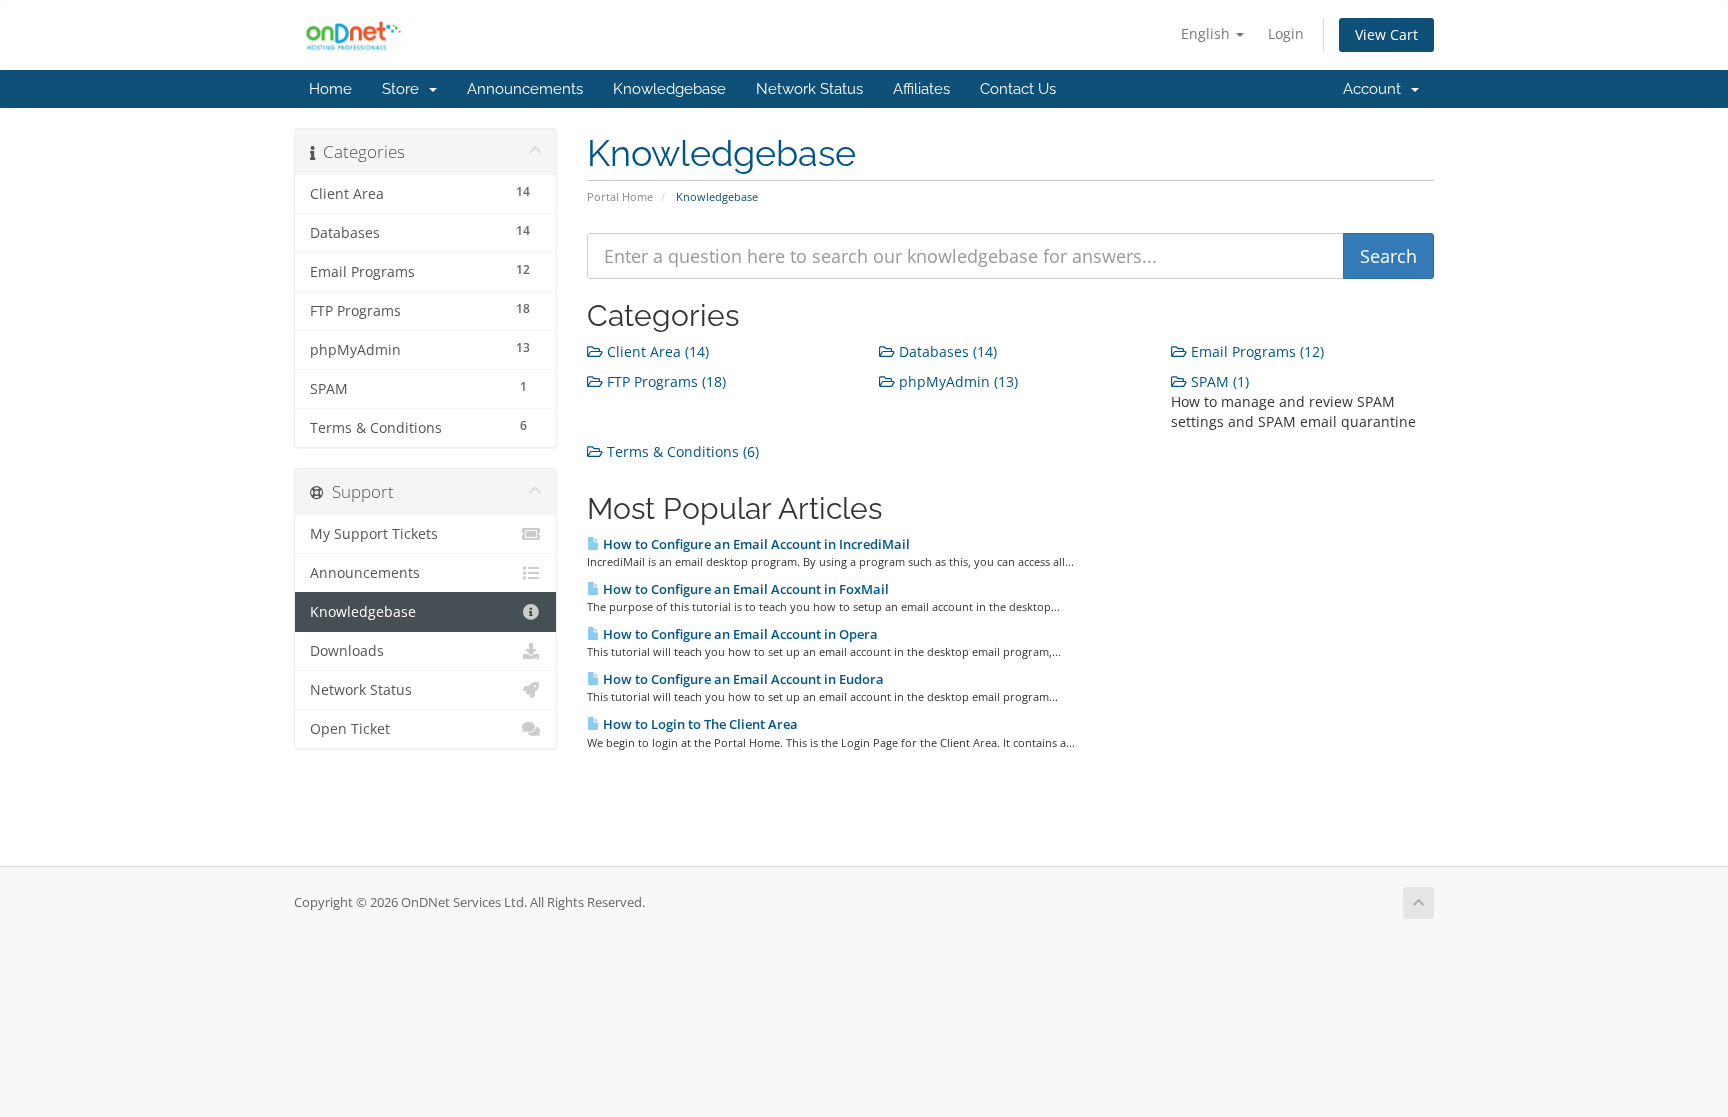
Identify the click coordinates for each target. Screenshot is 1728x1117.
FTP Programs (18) (664, 381)
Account (1376, 89)
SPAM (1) (1218, 381)
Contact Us (1018, 89)
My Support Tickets (374, 534)
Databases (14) (946, 351)
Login (1286, 33)
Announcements (525, 89)
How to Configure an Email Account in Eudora (742, 679)
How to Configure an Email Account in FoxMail (744, 589)
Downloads (347, 651)
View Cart (1386, 34)
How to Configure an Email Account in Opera (739, 634)
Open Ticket (350, 729)
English (1207, 33)
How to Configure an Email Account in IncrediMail (755, 544)
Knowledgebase (669, 89)
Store (404, 89)
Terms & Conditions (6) (681, 451)
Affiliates (921, 89)
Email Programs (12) (1255, 351)
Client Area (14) (656, 351)
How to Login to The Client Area (699, 724)
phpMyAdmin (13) (956, 381)
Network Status (809, 89)
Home (330, 89)
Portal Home (620, 196)
